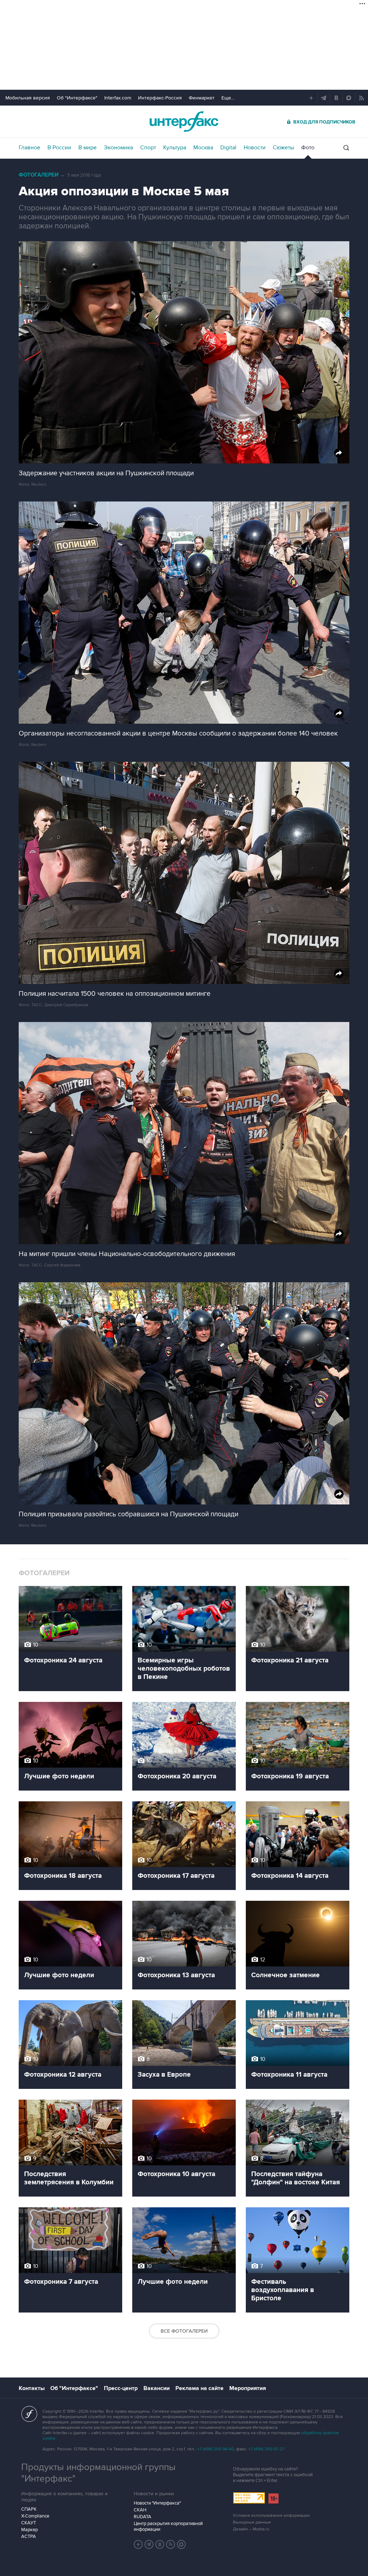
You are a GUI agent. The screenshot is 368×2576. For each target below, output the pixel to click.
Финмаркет (202, 98)
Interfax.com (118, 98)
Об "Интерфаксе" (77, 98)
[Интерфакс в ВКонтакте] (160, 2544)
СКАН (140, 2510)
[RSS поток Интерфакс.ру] (171, 2544)
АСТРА (29, 2537)
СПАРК (29, 2509)
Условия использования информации (271, 2516)
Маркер (29, 2530)
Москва (203, 148)
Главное (29, 148)
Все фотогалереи (184, 2331)
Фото (308, 148)
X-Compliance (35, 2516)
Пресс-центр (121, 2388)
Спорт (148, 148)
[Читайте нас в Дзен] (138, 2544)
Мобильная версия (28, 98)
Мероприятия (248, 2388)
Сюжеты (283, 148)
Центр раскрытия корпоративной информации (168, 2526)
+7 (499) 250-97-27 (266, 2449)
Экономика (118, 148)
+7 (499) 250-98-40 (216, 2449)
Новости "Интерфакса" (157, 2503)
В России (59, 148)
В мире (88, 148)
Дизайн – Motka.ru (251, 2529)
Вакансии (157, 2388)
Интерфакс (184, 122)
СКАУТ (29, 2523)
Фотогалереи (39, 175)
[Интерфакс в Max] (181, 2544)
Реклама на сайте (199, 2388)
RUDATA (142, 2517)
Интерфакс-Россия (160, 98)
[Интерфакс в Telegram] (149, 2544)
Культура (175, 148)
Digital (228, 148)
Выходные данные (252, 2522)
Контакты (32, 2388)
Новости (255, 148)
